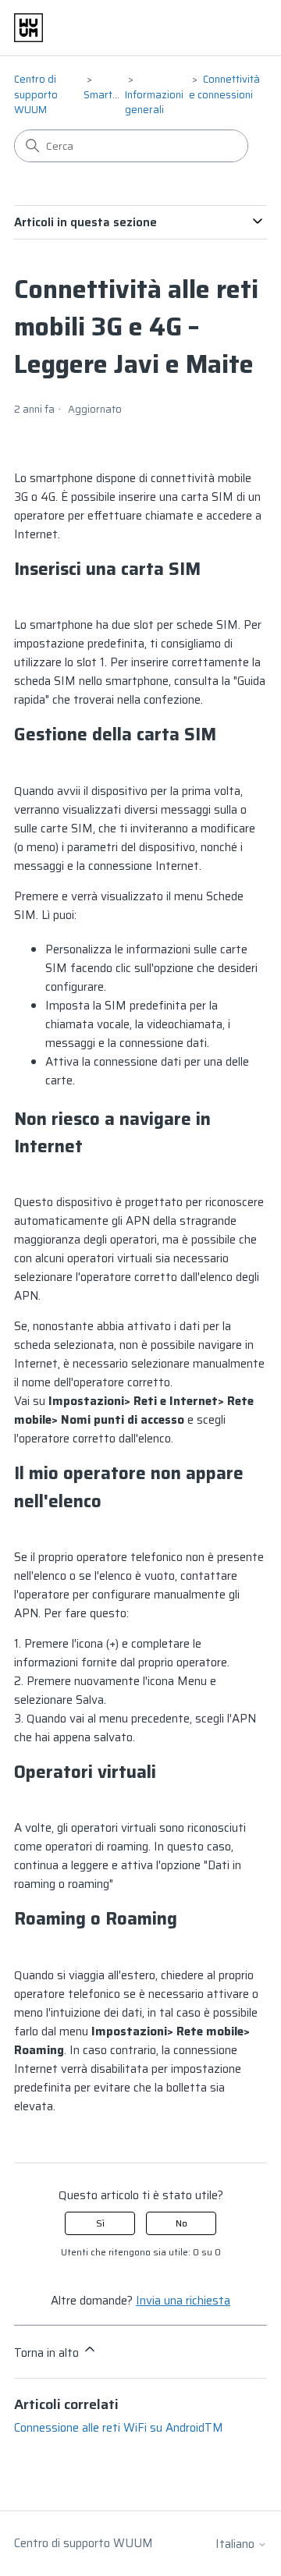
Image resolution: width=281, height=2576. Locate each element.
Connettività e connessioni (224, 87)
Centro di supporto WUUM (36, 94)
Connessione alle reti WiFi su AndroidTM (119, 2428)
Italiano (237, 2544)
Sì (100, 2223)
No (181, 2223)
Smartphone (113, 95)
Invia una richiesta (183, 2301)
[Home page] (28, 28)
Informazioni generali (154, 103)
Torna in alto (48, 2353)
